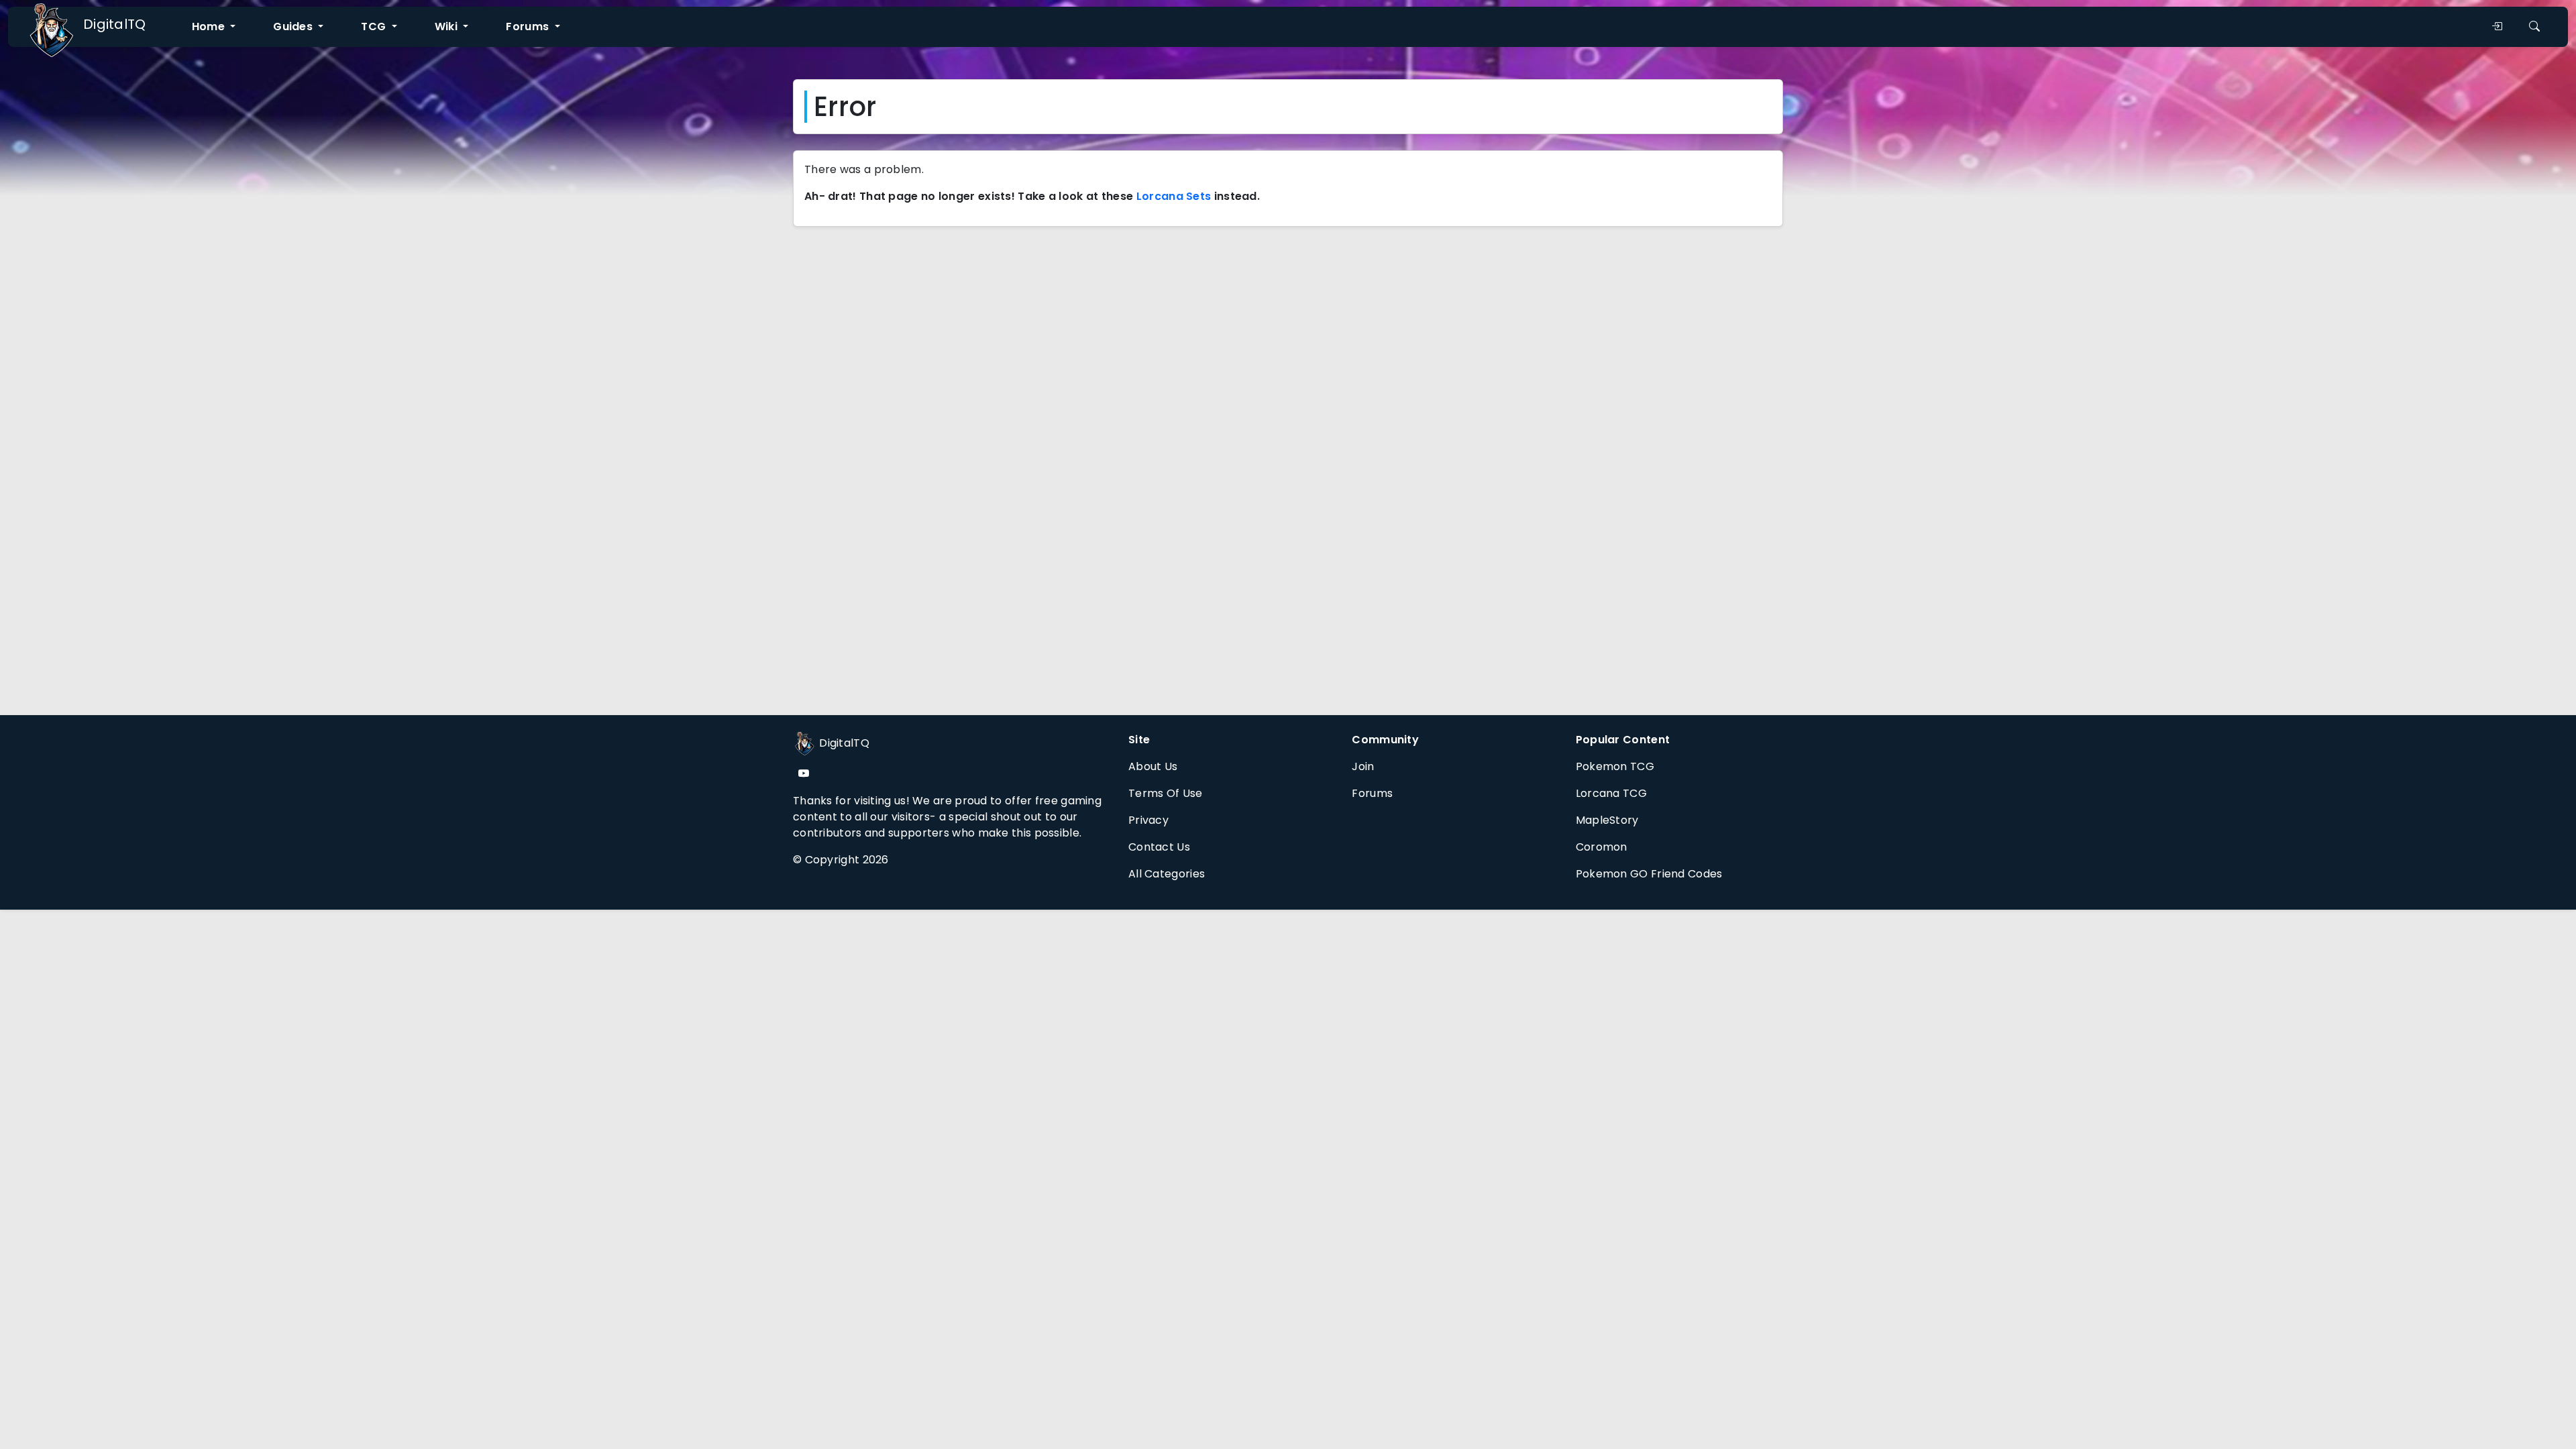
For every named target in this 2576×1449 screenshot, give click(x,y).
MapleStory (1607, 820)
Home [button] (210, 26)
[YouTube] (804, 774)
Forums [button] (529, 26)
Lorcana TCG (1611, 793)
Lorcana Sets (1174, 196)
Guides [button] (294, 26)
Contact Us (1159, 847)
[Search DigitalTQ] (2534, 27)
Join (1363, 766)
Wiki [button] (448, 26)
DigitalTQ (115, 24)
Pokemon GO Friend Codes (1649, 874)
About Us (1153, 766)
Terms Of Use (1166, 793)
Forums (1372, 793)
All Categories (1167, 874)
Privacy (1148, 820)
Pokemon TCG (1615, 766)
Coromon (1602, 847)
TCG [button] (375, 26)
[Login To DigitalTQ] (2497, 27)
